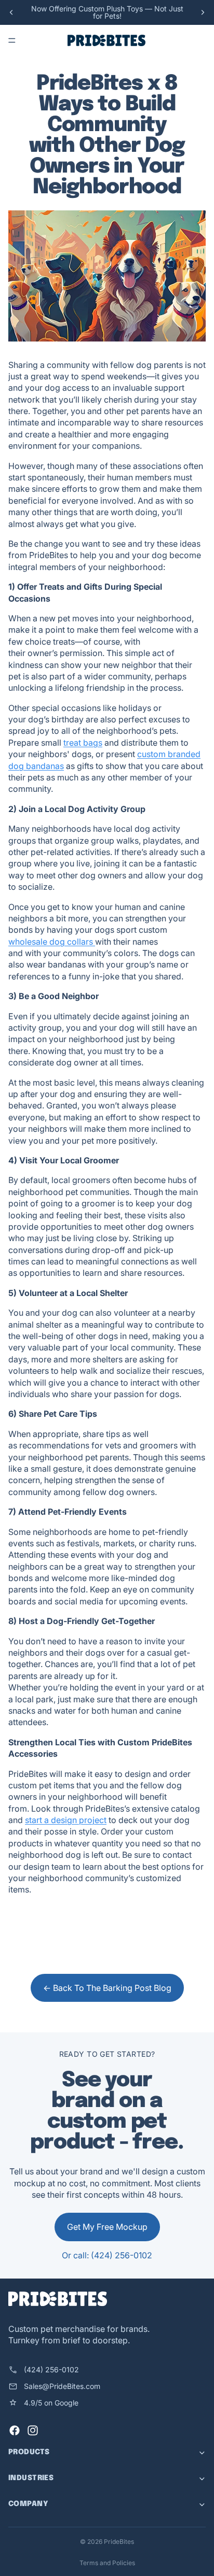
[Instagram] (33, 2430)
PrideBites (119, 2542)
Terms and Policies (107, 2563)
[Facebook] (15, 2430)
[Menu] (12, 40)
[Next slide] (203, 12)
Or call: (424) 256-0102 (107, 2255)
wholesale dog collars (52, 942)
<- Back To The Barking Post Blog (107, 1988)
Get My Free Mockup (107, 2227)
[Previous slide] (11, 12)
